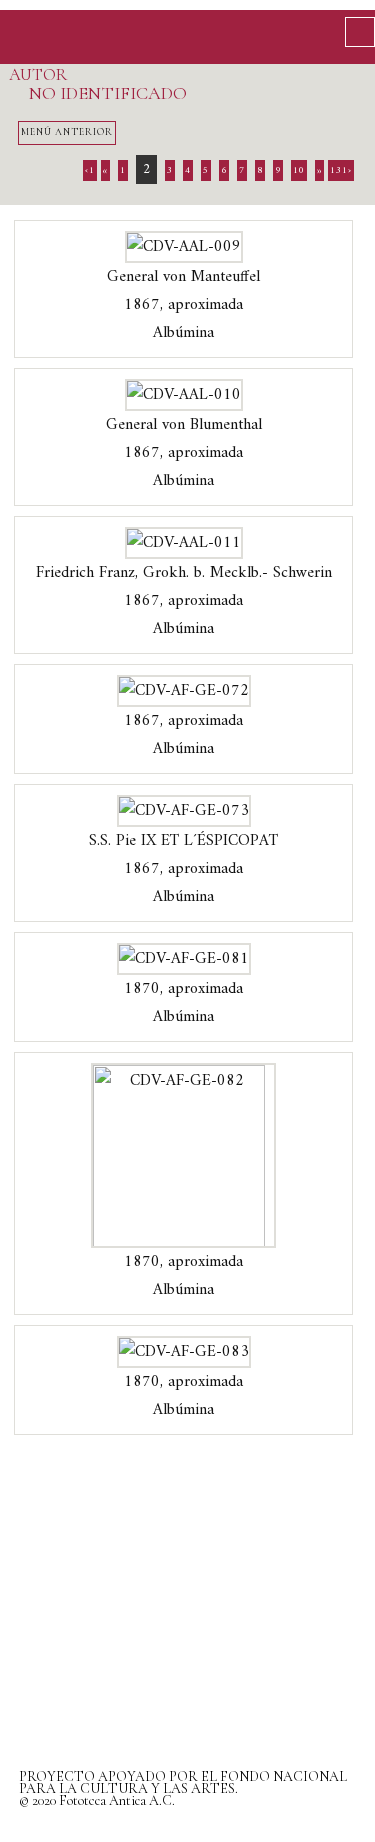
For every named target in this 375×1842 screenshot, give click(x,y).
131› (341, 170)
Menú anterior (67, 132)
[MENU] (360, 32)
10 (299, 170)
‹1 (90, 170)
